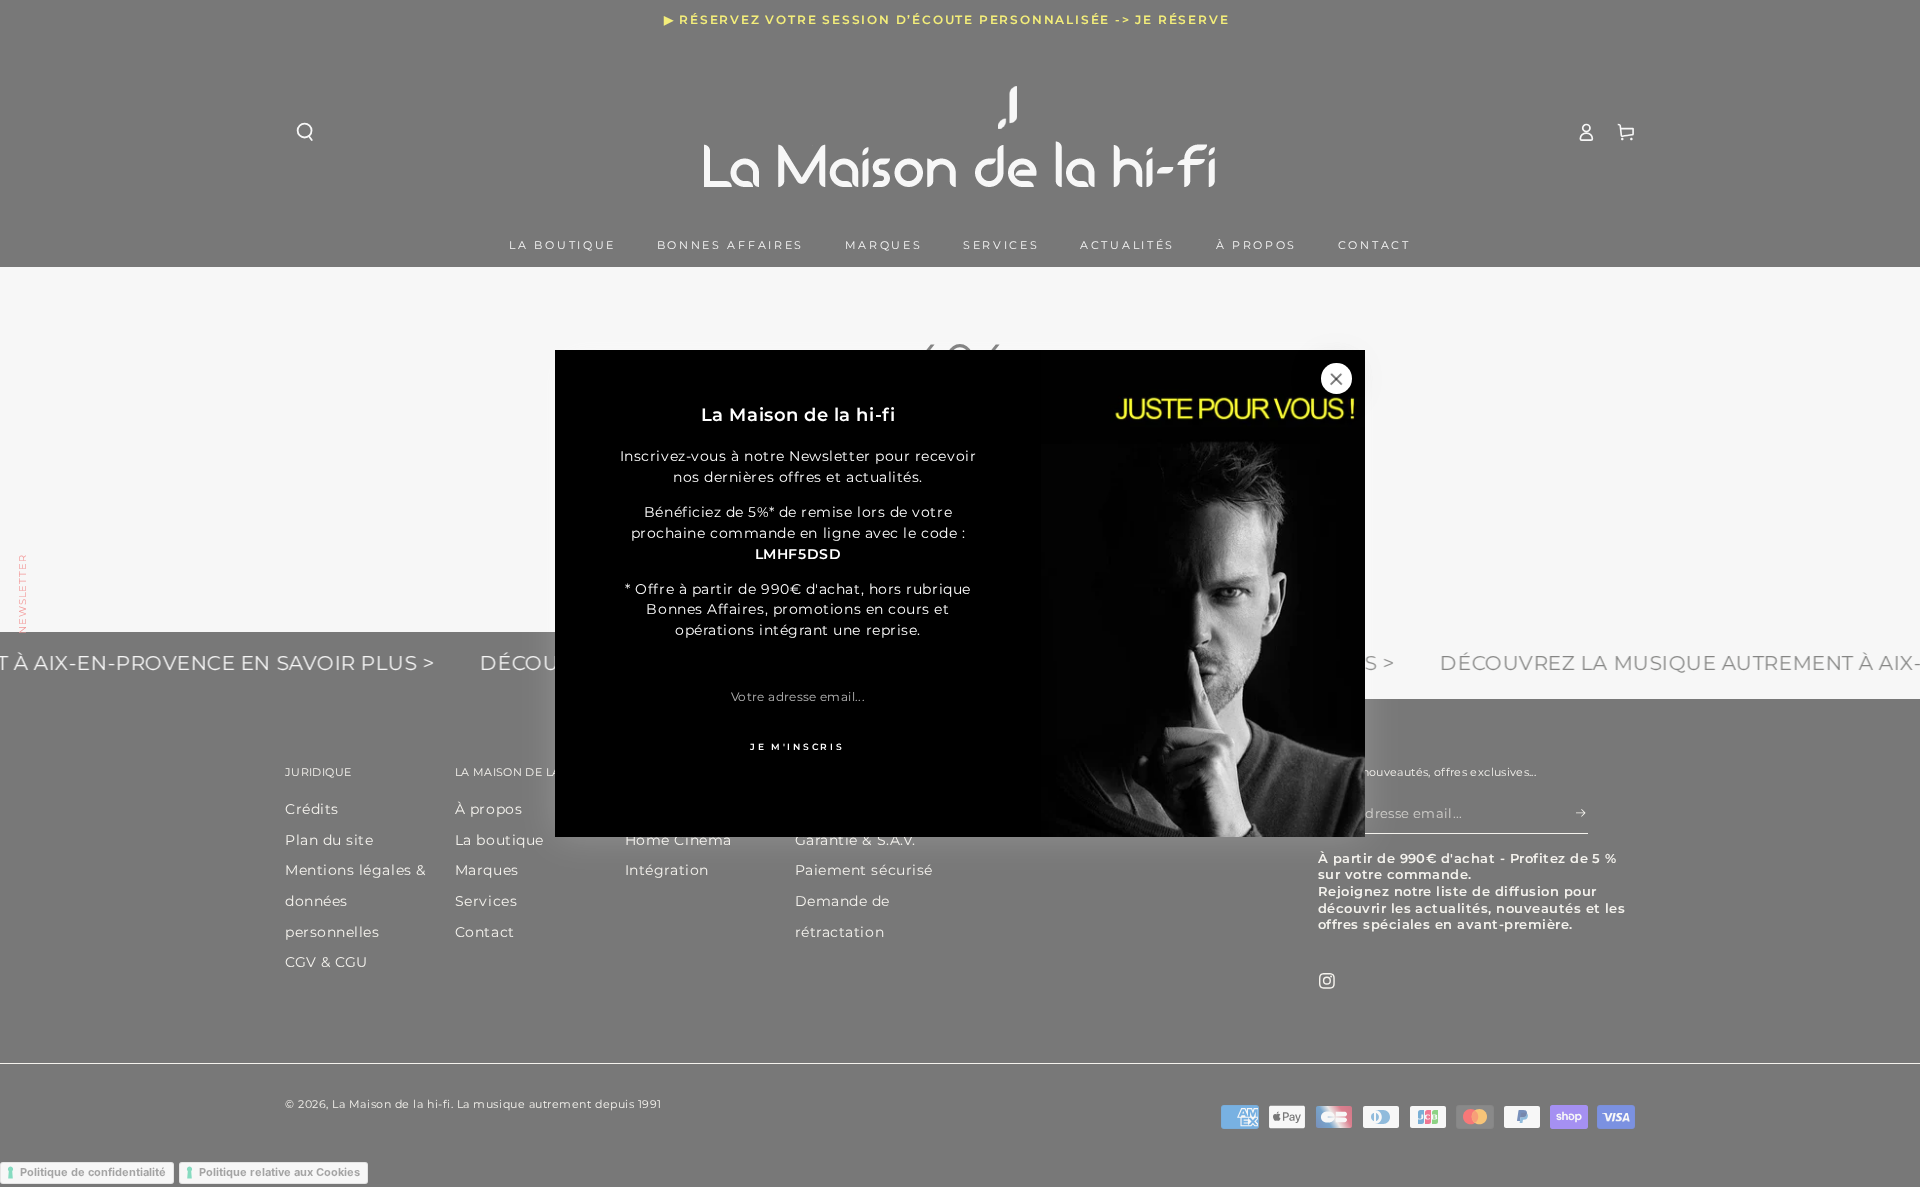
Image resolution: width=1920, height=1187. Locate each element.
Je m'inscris (797, 746)
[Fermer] (1336, 379)
